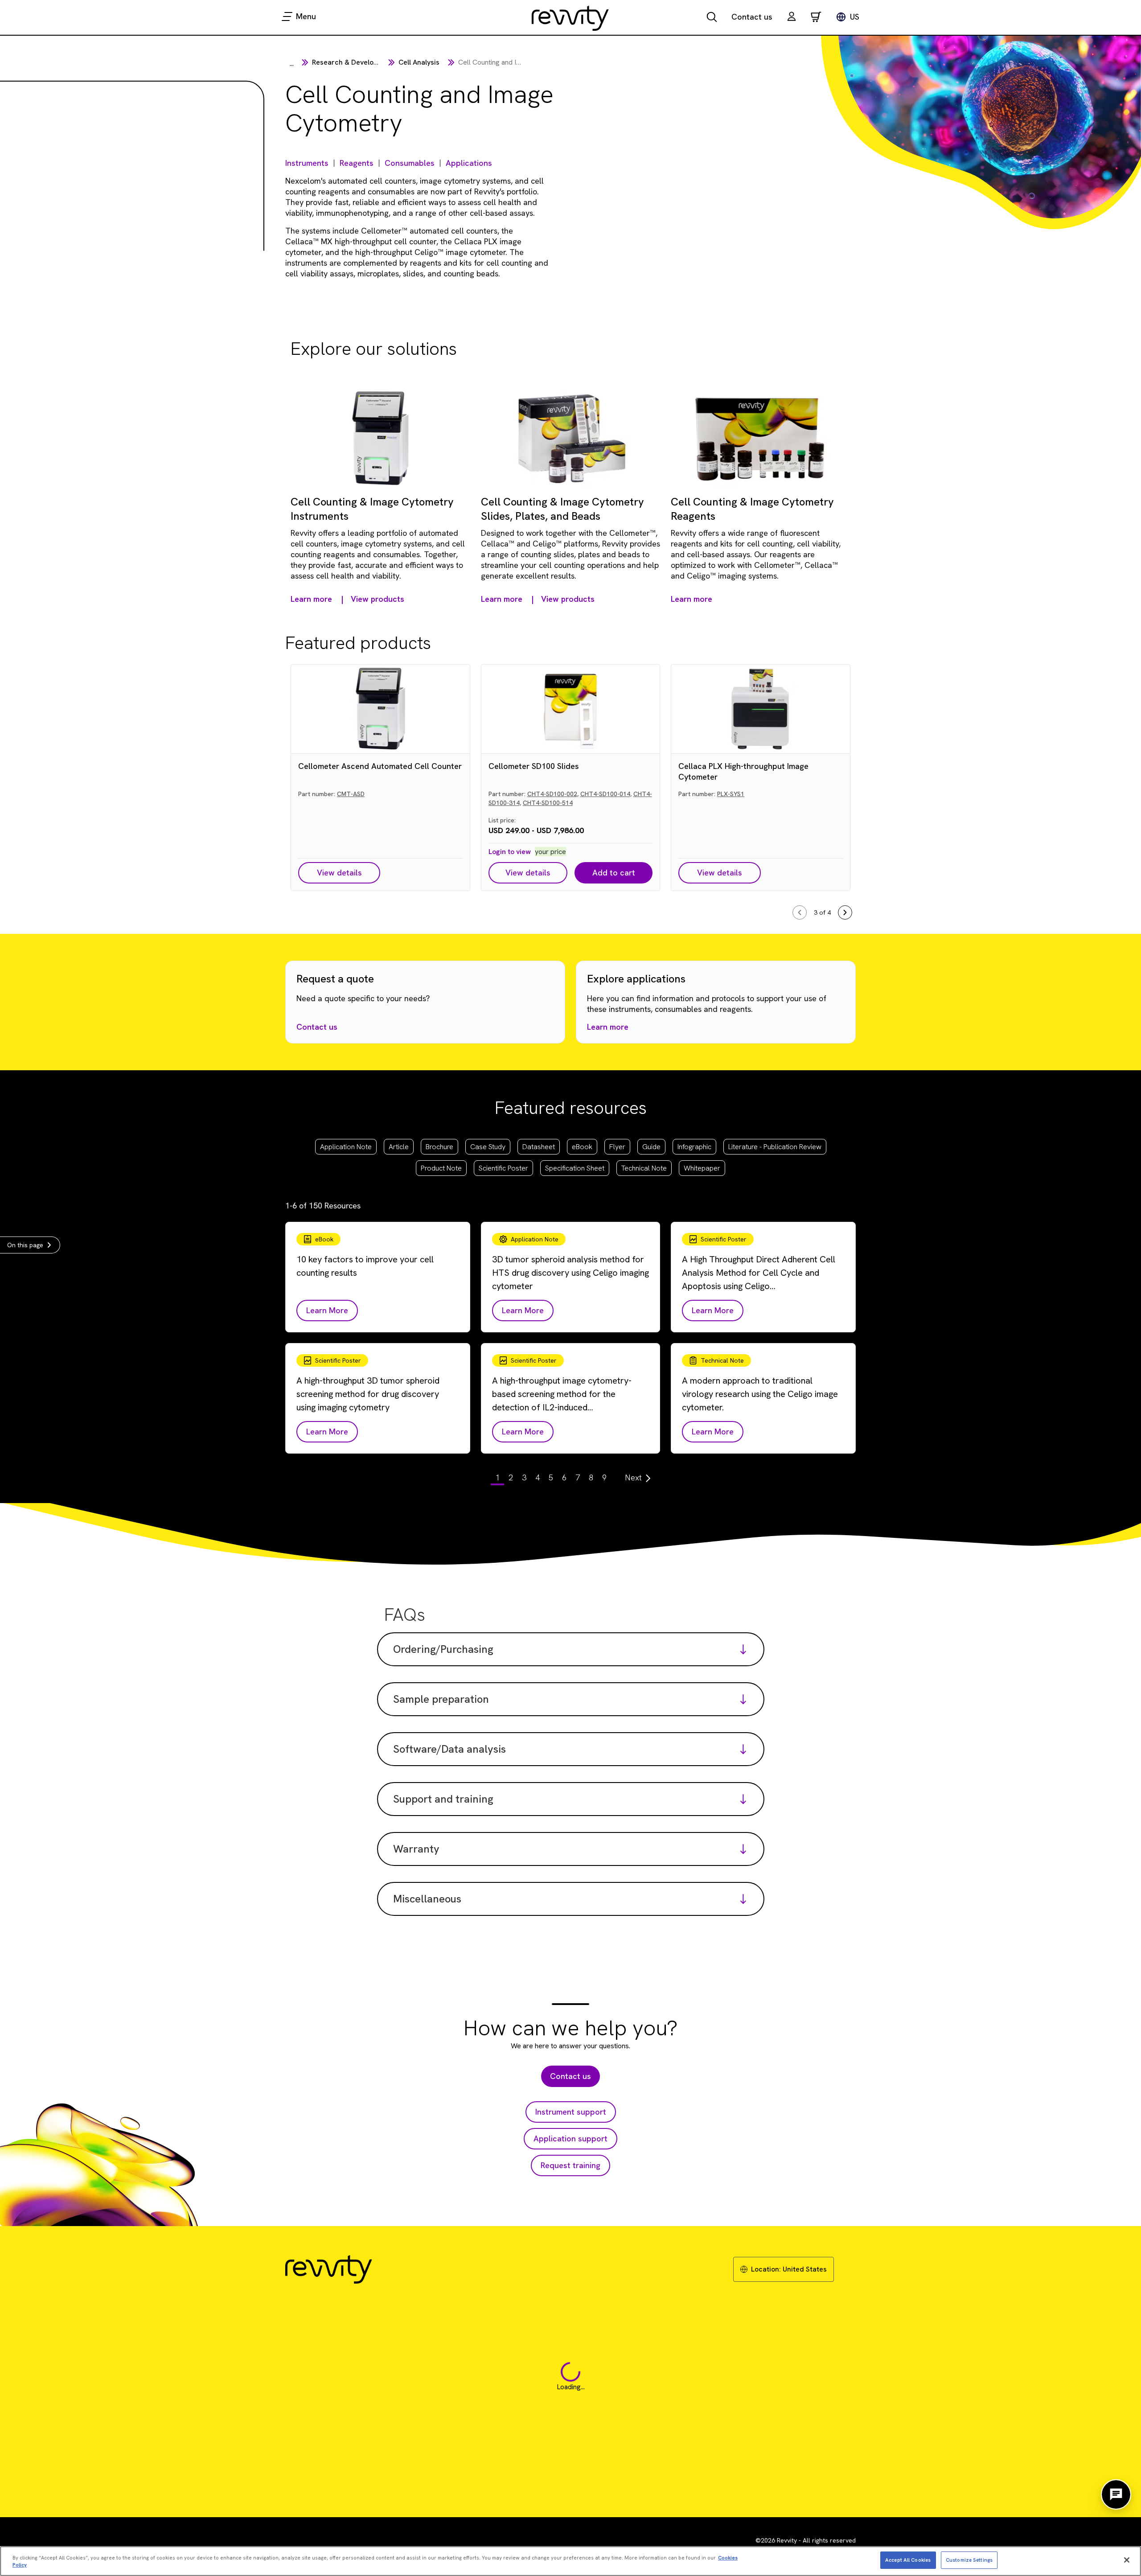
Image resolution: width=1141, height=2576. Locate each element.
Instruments (307, 163)
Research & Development (353, 62)
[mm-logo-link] (570, 18)
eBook (582, 1147)
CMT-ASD (351, 794)
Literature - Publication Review (775, 1147)
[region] (570, 2561)
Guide (651, 1147)
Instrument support (571, 2112)
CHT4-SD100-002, (553, 794)
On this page (25, 1245)
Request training (570, 2165)
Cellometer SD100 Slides (534, 766)
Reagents (357, 163)
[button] (792, 18)
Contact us (752, 17)
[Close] (1127, 2560)
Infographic (694, 1147)
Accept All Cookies (908, 2560)
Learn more (608, 1027)
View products (378, 599)
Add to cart (614, 873)
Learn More (327, 1310)
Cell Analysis (419, 62)
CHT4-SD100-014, (606, 794)
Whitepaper (702, 1168)
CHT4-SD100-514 (548, 803)
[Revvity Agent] (1116, 2494)
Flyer (617, 1147)
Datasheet (539, 1147)
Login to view (510, 852)
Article (399, 1147)
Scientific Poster (503, 1168)
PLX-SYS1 (731, 794)
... (292, 64)
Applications (469, 163)
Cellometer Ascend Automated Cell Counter (380, 766)
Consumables (410, 163)
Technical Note (644, 1168)
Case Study (488, 1147)
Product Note (441, 1168)
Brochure (439, 1147)
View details (339, 873)
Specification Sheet (575, 1168)
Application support (570, 2138)
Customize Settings (969, 2560)
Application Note (346, 1147)
